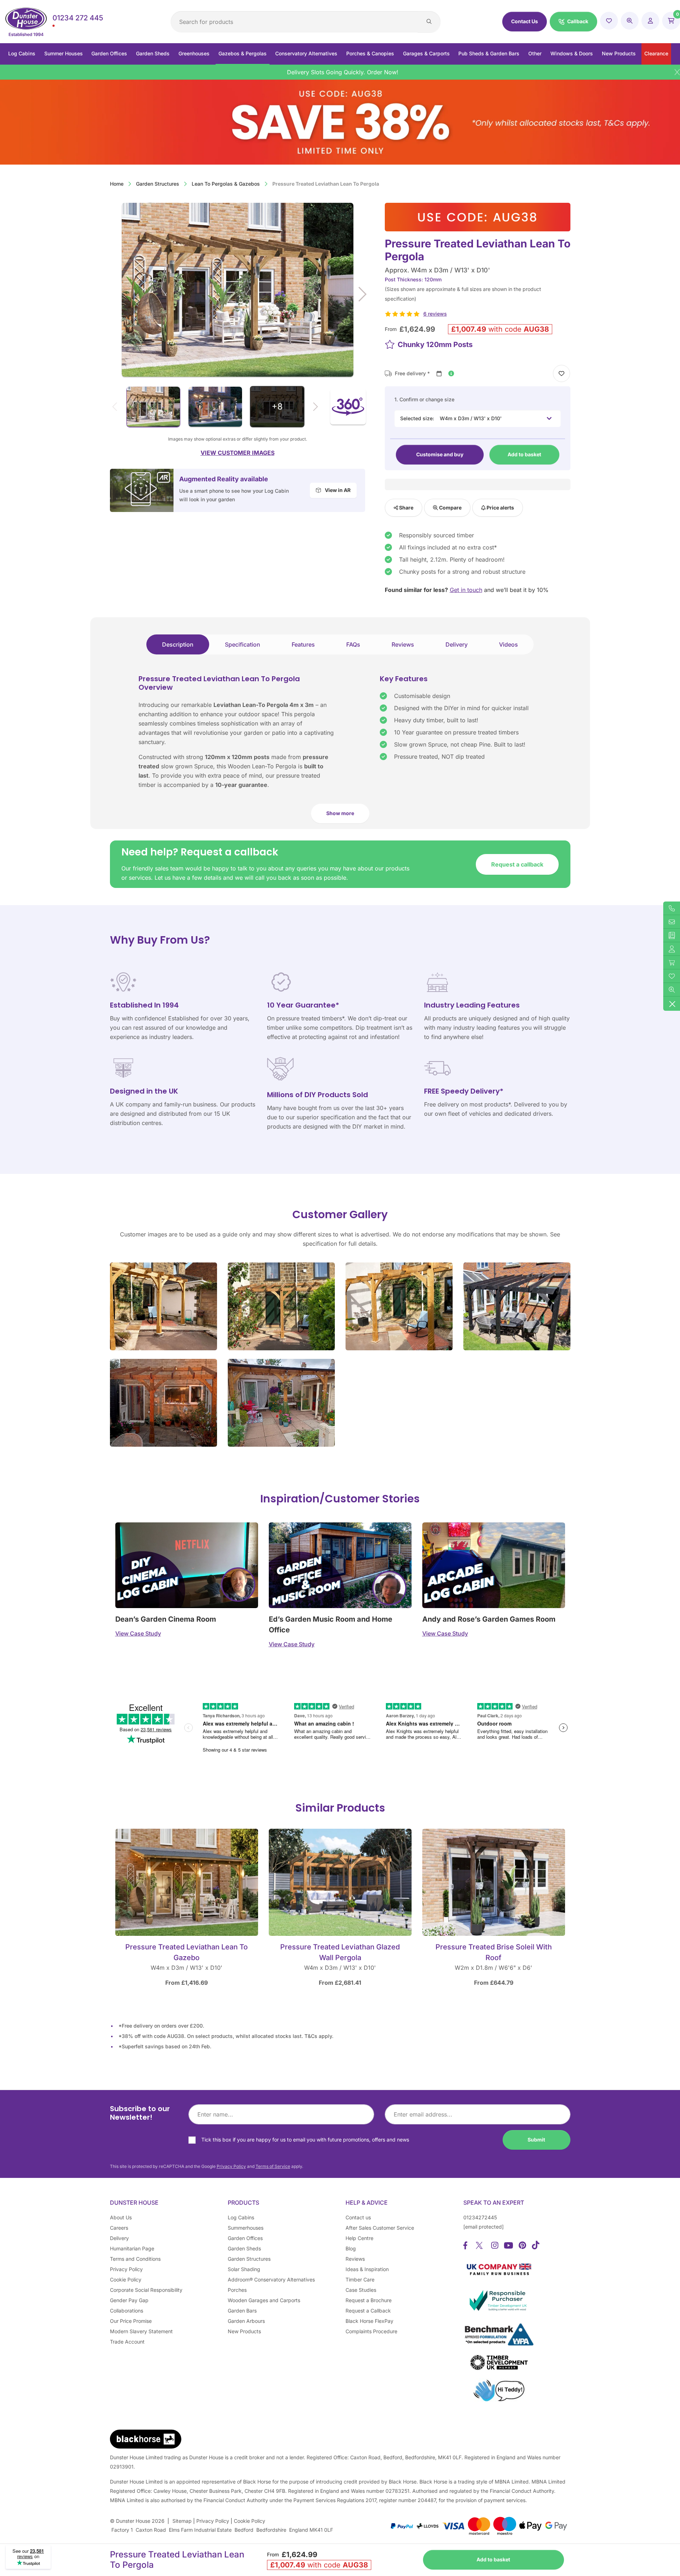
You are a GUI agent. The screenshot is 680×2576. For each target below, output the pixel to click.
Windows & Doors (572, 53)
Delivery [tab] (457, 644)
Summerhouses (246, 2228)
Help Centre (359, 2238)
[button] (573, 22)
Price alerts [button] (500, 508)
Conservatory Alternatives (306, 53)
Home (117, 184)
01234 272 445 (78, 18)
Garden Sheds (153, 53)
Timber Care (360, 2279)
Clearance (656, 53)
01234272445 (480, 2217)
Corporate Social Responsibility (146, 2290)
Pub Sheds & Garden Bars (489, 53)
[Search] (429, 22)
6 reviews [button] (435, 314)
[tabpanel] (340, 752)
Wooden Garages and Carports (264, 2300)
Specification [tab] (243, 644)
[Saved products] (609, 21)
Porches (237, 2290)
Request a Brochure (369, 2300)
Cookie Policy (126, 2279)
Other (535, 53)
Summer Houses (64, 53)
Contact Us (525, 21)
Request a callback (517, 864)
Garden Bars (242, 2311)
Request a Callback (368, 2311)
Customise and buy (440, 454)
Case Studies (361, 2290)
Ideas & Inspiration (367, 2269)
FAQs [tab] (353, 644)
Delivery (119, 2238)
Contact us (358, 2217)
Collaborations (127, 2311)
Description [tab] (178, 644)
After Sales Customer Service (380, 2228)
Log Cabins (22, 53)
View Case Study (138, 1633)
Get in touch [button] (466, 590)
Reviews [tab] (403, 644)
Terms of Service (273, 2166)
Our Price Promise (131, 2321)
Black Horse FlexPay (369, 2321)
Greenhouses (194, 53)
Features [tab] (303, 644)
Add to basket (524, 454)
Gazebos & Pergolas (243, 53)
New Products (619, 53)
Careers (119, 2228)
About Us (121, 2217)
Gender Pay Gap (129, 2300)
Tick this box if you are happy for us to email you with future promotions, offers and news (305, 2140)
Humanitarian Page (132, 2248)
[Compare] (630, 21)
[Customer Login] (650, 21)
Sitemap (182, 2521)
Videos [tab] (508, 644)
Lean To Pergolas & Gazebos (226, 184)
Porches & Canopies (370, 53)
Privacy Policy (231, 2166)
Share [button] (406, 508)
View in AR (337, 490)
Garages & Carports (426, 53)
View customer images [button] (238, 453)
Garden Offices (109, 53)
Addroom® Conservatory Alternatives (271, 2279)
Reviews (355, 2259)
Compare (450, 508)
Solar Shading (244, 2269)
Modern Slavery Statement (141, 2331)
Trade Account (127, 2342)
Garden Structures (158, 184)
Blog (351, 2248)
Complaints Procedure (371, 2331)
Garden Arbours (246, 2321)
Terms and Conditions (135, 2259)
